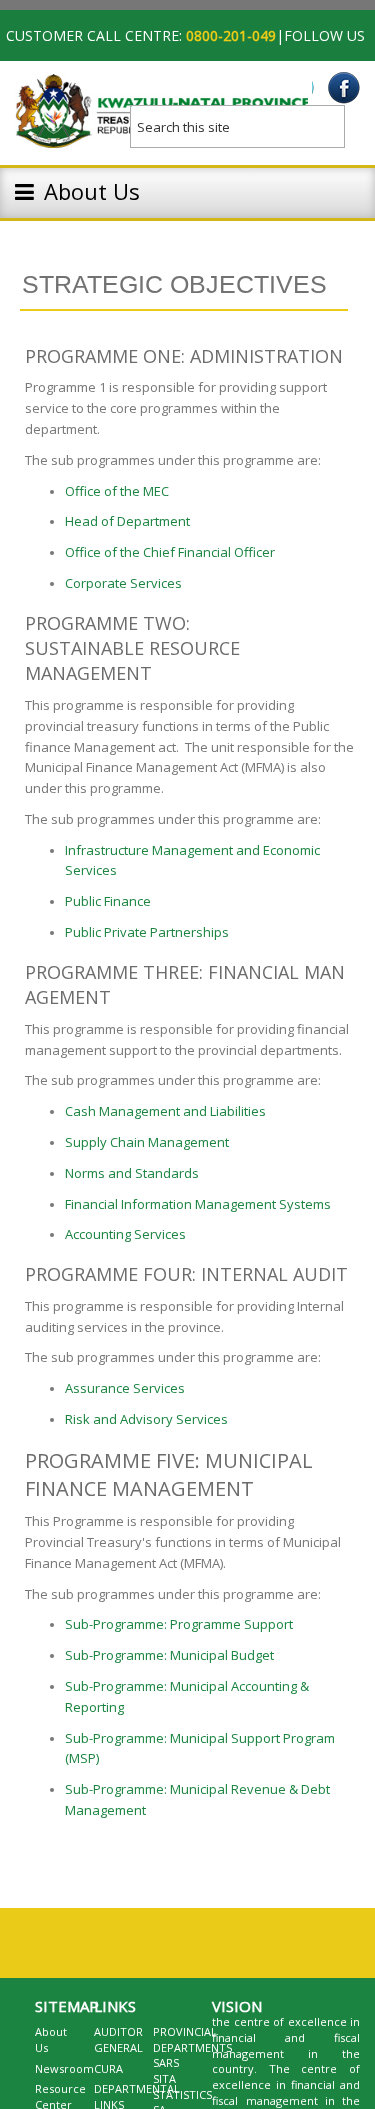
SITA (164, 2078)
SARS (166, 2062)
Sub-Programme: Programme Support (179, 1624)
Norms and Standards (132, 1173)
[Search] (345, 120)
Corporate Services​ (123, 583)
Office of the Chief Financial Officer (171, 552)
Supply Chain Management (147, 1142)
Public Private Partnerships (147, 932)
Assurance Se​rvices (125, 1388)
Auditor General (118, 2039)
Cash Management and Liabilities (165, 1111)
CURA (108, 2068)
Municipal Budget (222, 1655)
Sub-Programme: (116, 1655)
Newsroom (64, 2068)
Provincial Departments (192, 2039)
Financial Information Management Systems (198, 1204)
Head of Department (127, 521)
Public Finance (108, 901)
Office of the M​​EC (117, 491)
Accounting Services (125, 1234)
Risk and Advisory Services (146, 1419)
